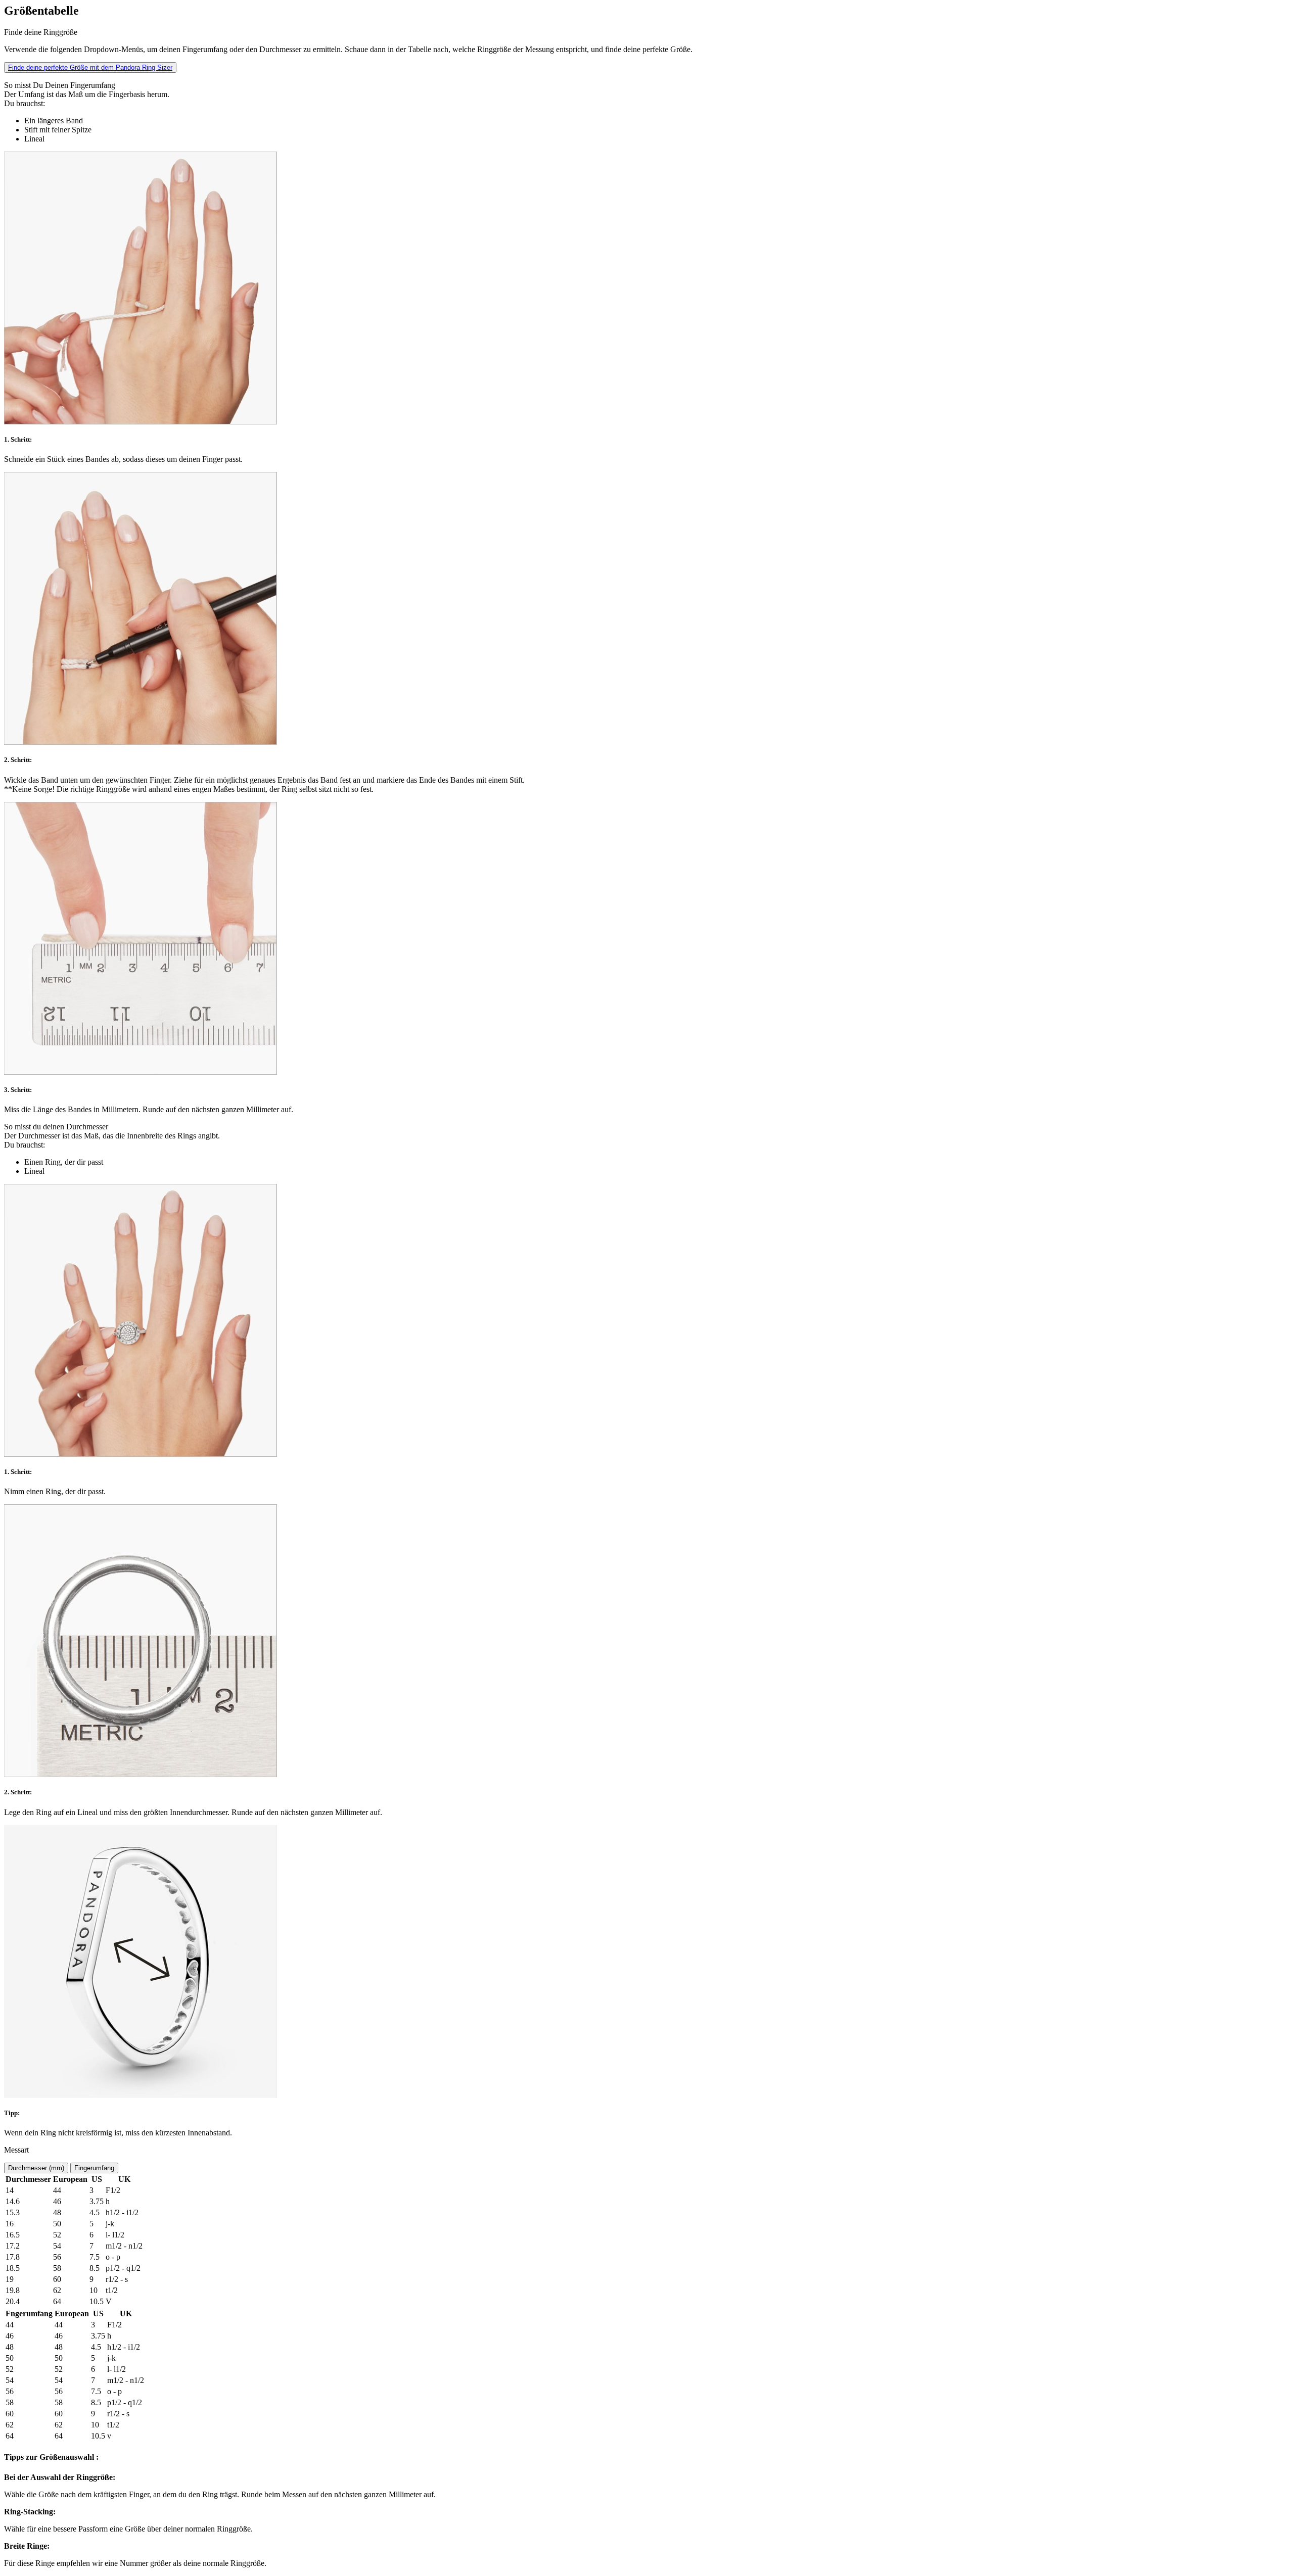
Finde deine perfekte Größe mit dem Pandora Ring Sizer (90, 67)
